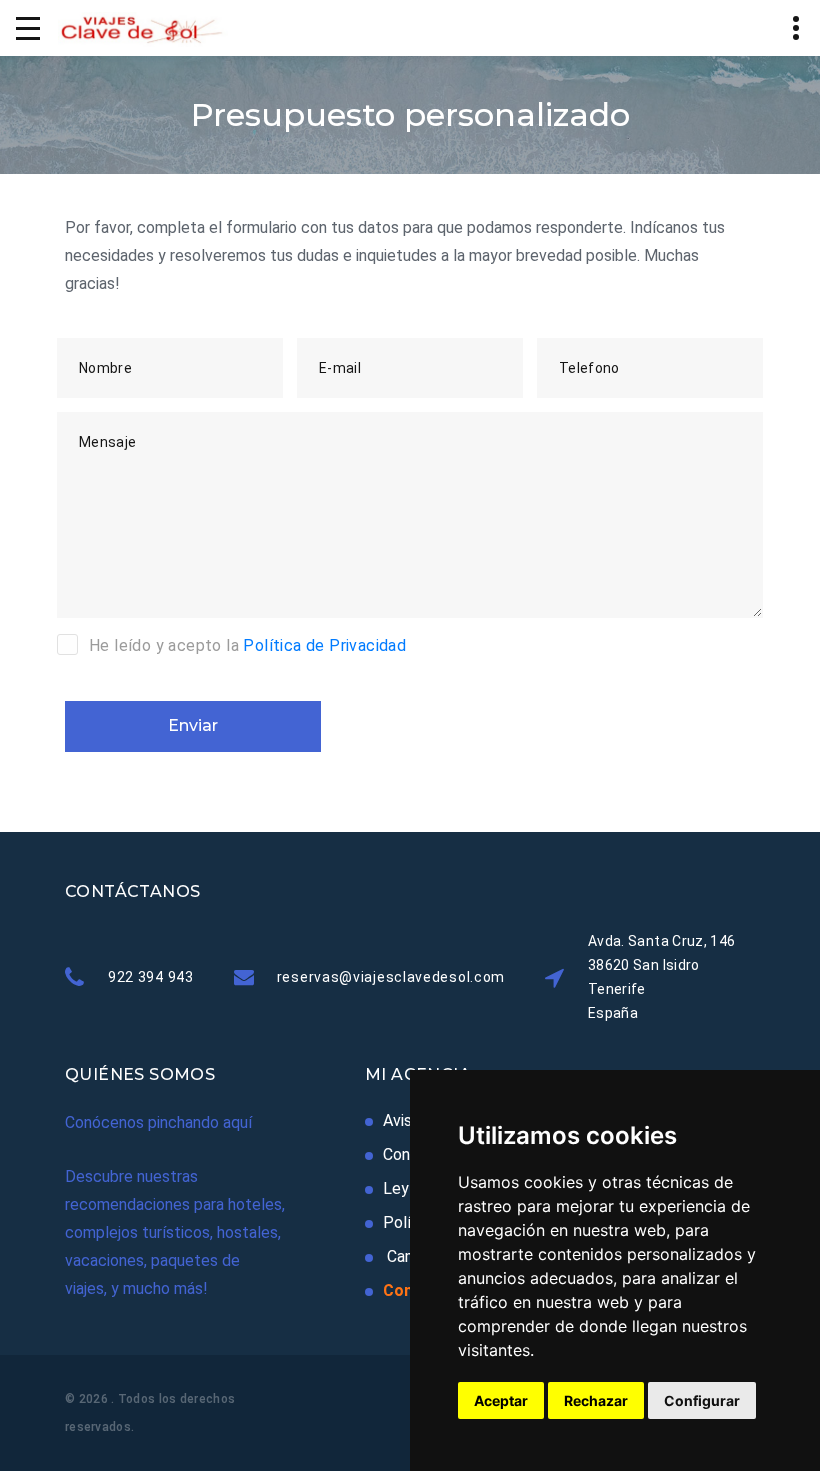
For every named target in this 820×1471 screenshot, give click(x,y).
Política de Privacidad (324, 645)
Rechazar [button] (596, 1400)
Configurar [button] (702, 1400)
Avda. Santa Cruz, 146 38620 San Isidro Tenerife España (661, 977)
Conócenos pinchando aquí (158, 1122)
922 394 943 (151, 977)
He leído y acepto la (247, 645)
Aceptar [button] (501, 1400)
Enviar (193, 725)
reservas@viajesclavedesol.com (391, 977)
